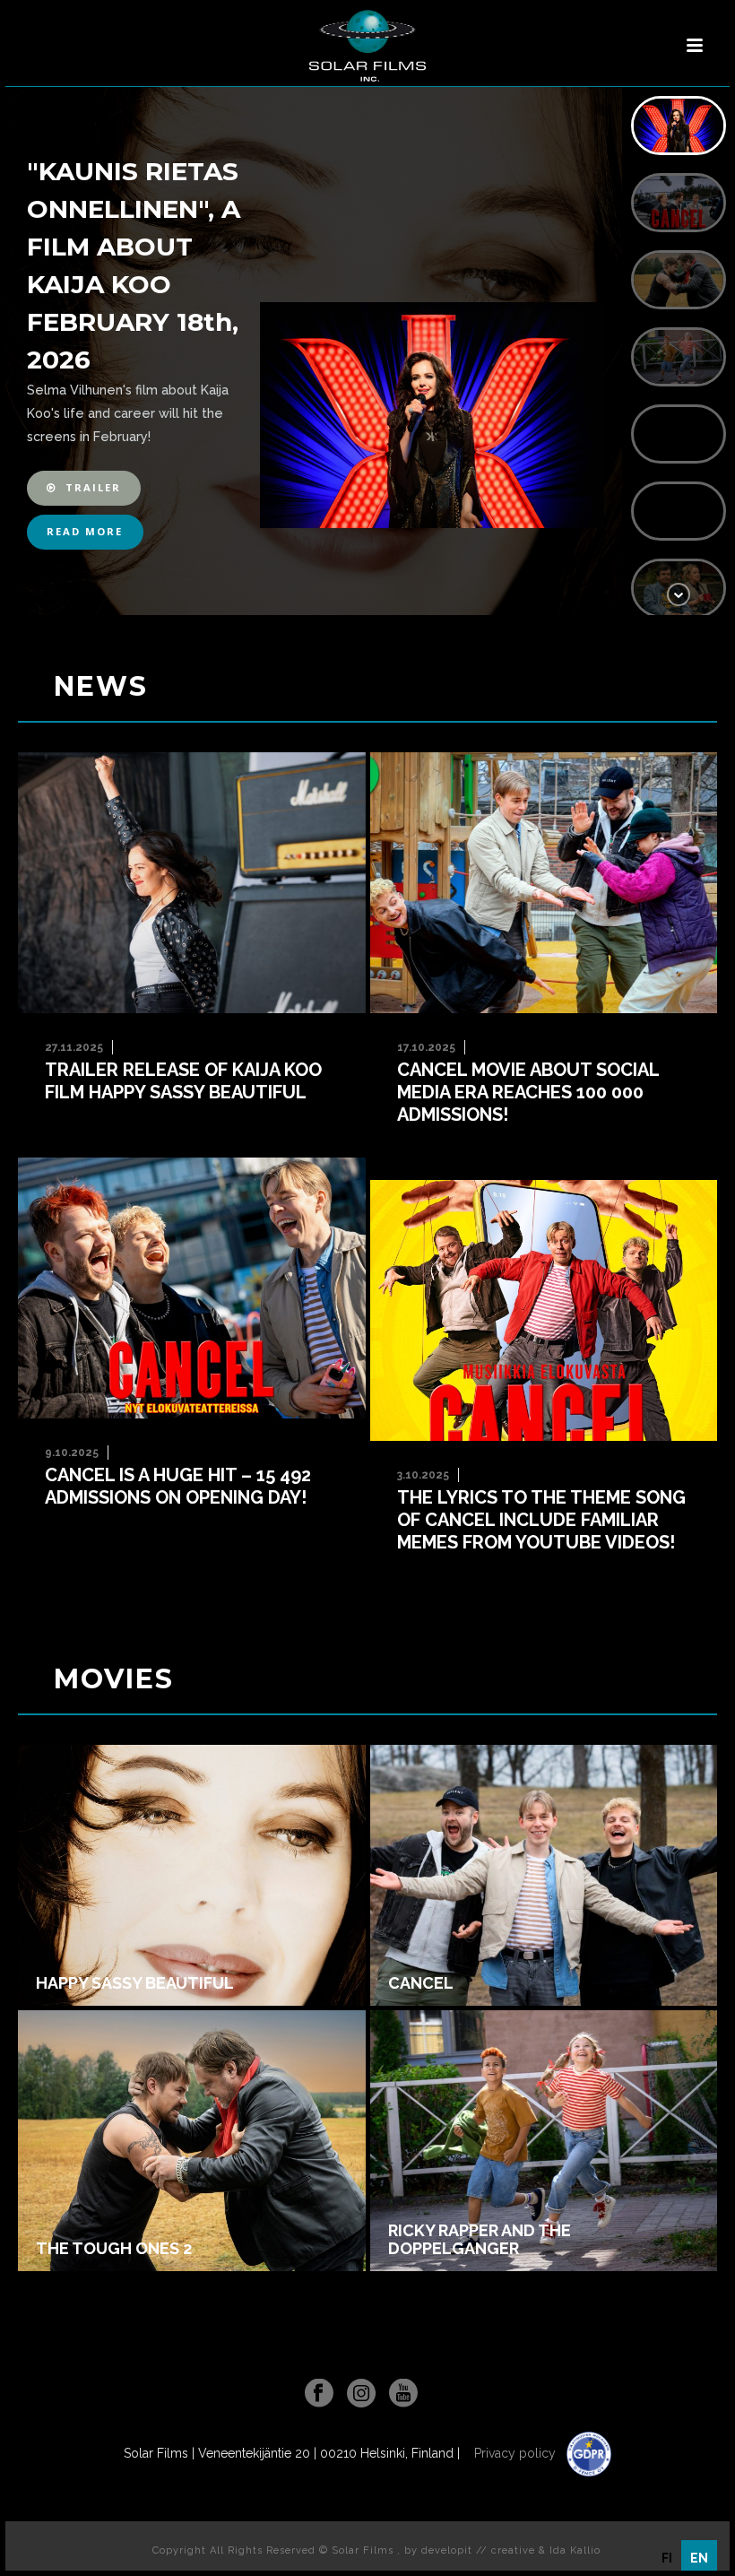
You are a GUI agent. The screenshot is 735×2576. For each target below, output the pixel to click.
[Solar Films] (367, 46)
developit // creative (478, 2550)
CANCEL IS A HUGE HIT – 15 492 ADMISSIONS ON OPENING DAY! (178, 1486)
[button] (84, 488)
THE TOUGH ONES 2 (114, 2249)
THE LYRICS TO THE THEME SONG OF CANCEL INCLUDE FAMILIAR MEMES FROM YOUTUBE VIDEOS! (541, 1520)
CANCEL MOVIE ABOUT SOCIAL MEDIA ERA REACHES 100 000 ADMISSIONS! (528, 1092)
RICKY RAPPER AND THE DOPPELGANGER (480, 2240)
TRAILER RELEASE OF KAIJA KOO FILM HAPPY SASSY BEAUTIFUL (183, 1081)
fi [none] (667, 2558)
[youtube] (403, 2394)
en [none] (699, 2558)
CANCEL (421, 1983)
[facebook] (319, 2394)
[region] (367, 351)
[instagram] (361, 2394)
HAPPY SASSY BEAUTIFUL (135, 1983)
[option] (667, 2558)
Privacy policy (517, 2453)
